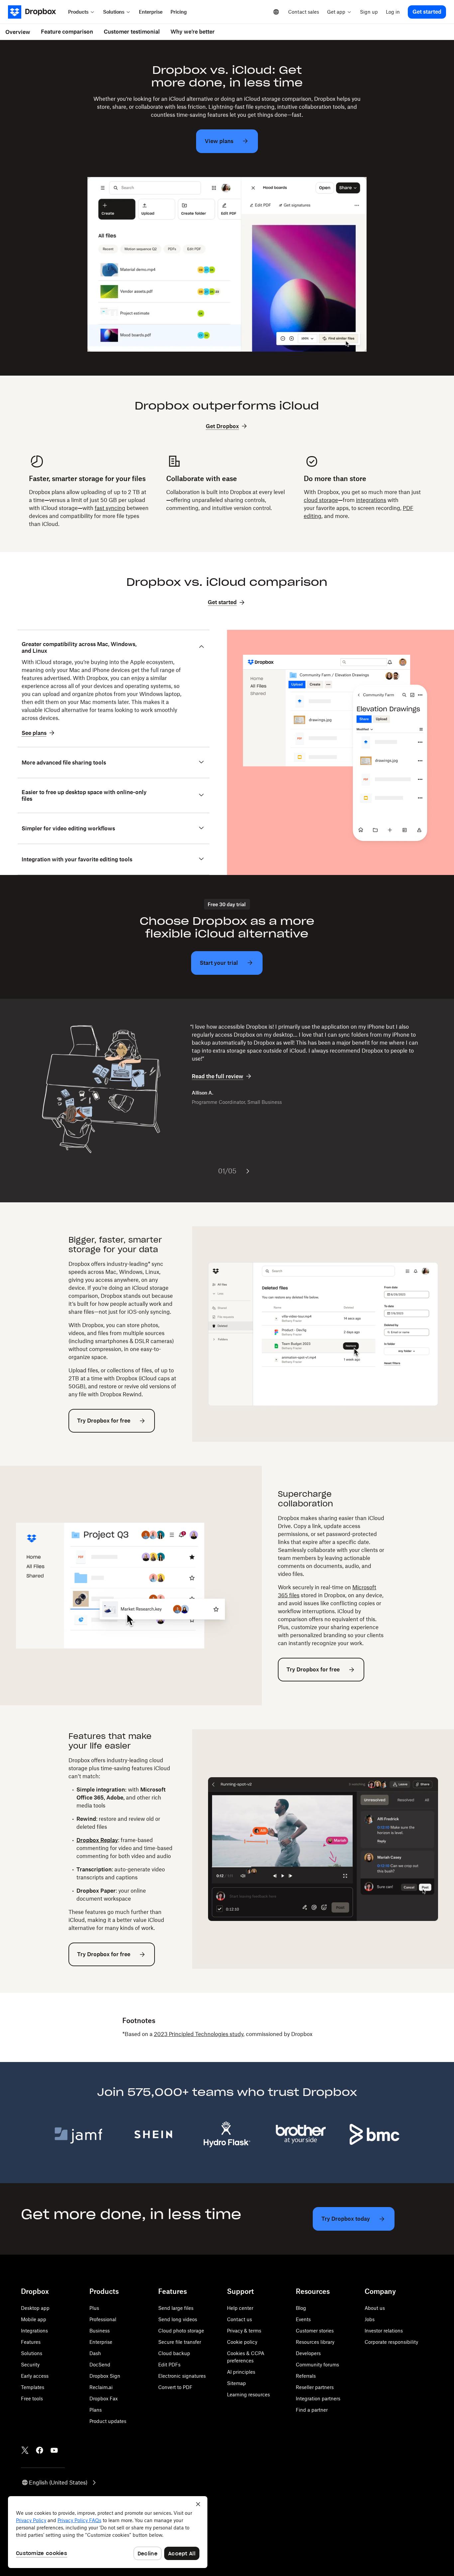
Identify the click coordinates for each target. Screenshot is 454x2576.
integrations (371, 500)
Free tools (32, 2399)
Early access (35, 2376)
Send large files (176, 2308)
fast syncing (110, 508)
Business (100, 2331)
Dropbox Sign (105, 2376)
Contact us (239, 2319)
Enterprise (101, 2342)
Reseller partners (315, 2387)
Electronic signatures (182, 2376)
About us (375, 2308)
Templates (33, 2387)
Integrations (34, 2331)
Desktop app (35, 2308)
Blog (301, 2308)
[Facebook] (40, 2450)
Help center (240, 2308)
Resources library (315, 2342)
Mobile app (34, 2319)
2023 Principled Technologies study (199, 2034)
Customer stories (315, 2331)
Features (31, 2342)
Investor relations (384, 2331)
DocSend (100, 2365)
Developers (308, 2353)
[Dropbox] (36, 12)
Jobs (370, 2319)
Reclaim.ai (101, 2387)
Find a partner (312, 2410)
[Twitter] (25, 2450)
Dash (95, 2353)
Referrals (306, 2376)
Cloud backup (174, 2353)
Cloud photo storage (181, 2331)
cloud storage (321, 500)
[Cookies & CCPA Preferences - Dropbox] (108, 2532)
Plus (94, 2308)
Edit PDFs (169, 2365)
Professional (103, 2319)
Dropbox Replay (97, 1840)
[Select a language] (276, 12)
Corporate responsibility (391, 2342)
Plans (96, 2410)
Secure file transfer (180, 2342)
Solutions (32, 2353)
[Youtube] (54, 2450)
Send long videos (178, 2319)
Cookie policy (242, 2342)
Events (303, 2319)
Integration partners (318, 2399)
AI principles (241, 2372)
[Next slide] (248, 1171)
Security (30, 2365)
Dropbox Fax (104, 2399)
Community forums (317, 2365)
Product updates (108, 2421)
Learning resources (248, 2395)
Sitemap (236, 2383)
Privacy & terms (244, 2331)
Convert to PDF (175, 2387)
